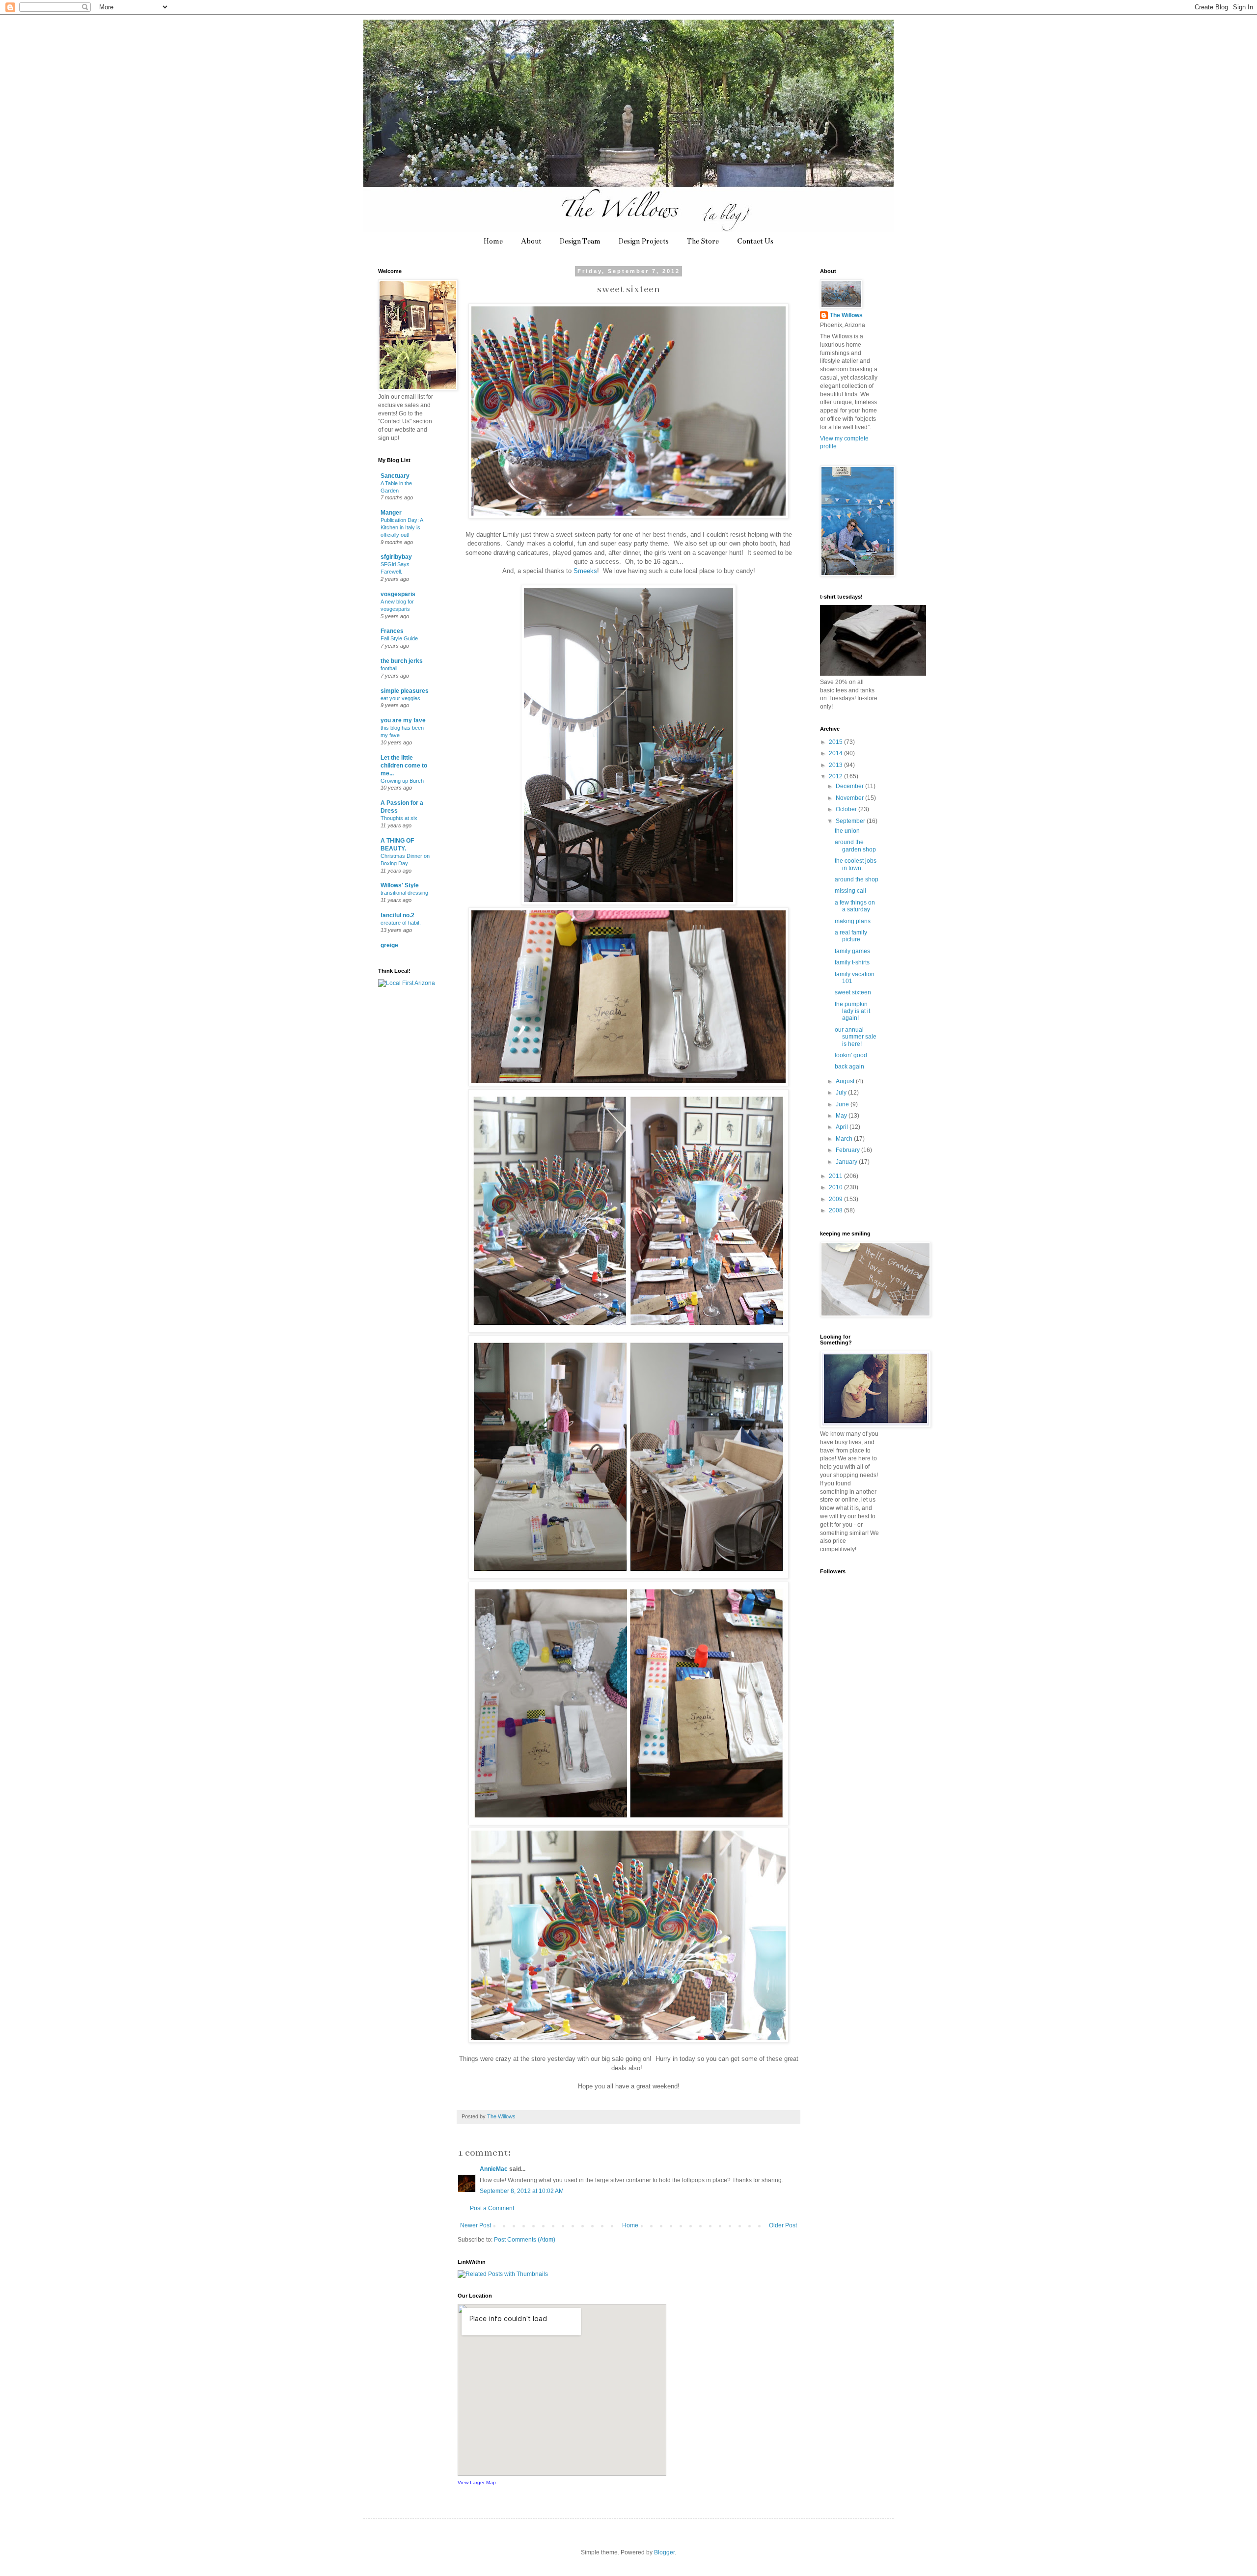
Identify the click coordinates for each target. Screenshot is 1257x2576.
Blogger (664, 2552)
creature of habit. (401, 923)
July (842, 1093)
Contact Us (755, 241)
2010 (836, 1187)
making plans (853, 921)
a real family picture (851, 936)
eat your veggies (400, 698)
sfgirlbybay (396, 557)
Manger (391, 513)
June (843, 1104)
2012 (836, 776)
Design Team (580, 241)
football (389, 668)
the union (847, 831)
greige (389, 945)
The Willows (846, 315)
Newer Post (476, 2225)
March (845, 1139)
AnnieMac (494, 2169)
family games (852, 951)
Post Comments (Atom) (525, 2240)
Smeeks (585, 571)
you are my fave (403, 720)
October (847, 809)
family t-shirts (852, 962)
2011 (836, 1176)
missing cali (850, 891)
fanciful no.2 (397, 915)
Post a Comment (492, 2208)
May (842, 1116)
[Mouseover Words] (873, 674)
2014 (836, 753)
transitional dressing (404, 893)
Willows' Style (400, 885)
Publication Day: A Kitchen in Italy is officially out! (402, 527)
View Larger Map (477, 2482)
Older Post (783, 2225)
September (851, 821)
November (850, 798)
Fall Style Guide (399, 638)
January (847, 1162)
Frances (392, 631)
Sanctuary (395, 476)
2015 (836, 742)
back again (849, 1067)
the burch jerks (402, 661)
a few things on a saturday (855, 906)
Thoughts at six (399, 818)
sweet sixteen (853, 992)
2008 (836, 1210)
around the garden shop (855, 846)
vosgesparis (398, 594)
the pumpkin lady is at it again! (852, 1011)
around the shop (857, 879)
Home (493, 241)
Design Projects (644, 241)
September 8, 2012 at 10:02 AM (522, 2191)
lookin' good (851, 1055)
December (850, 786)
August (846, 1081)
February (848, 1150)
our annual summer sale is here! (856, 1037)
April (843, 1127)
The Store (703, 241)
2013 (836, 765)
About (531, 241)
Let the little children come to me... (404, 766)
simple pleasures (405, 691)
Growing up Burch (402, 781)
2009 (836, 1199)
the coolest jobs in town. (856, 864)
